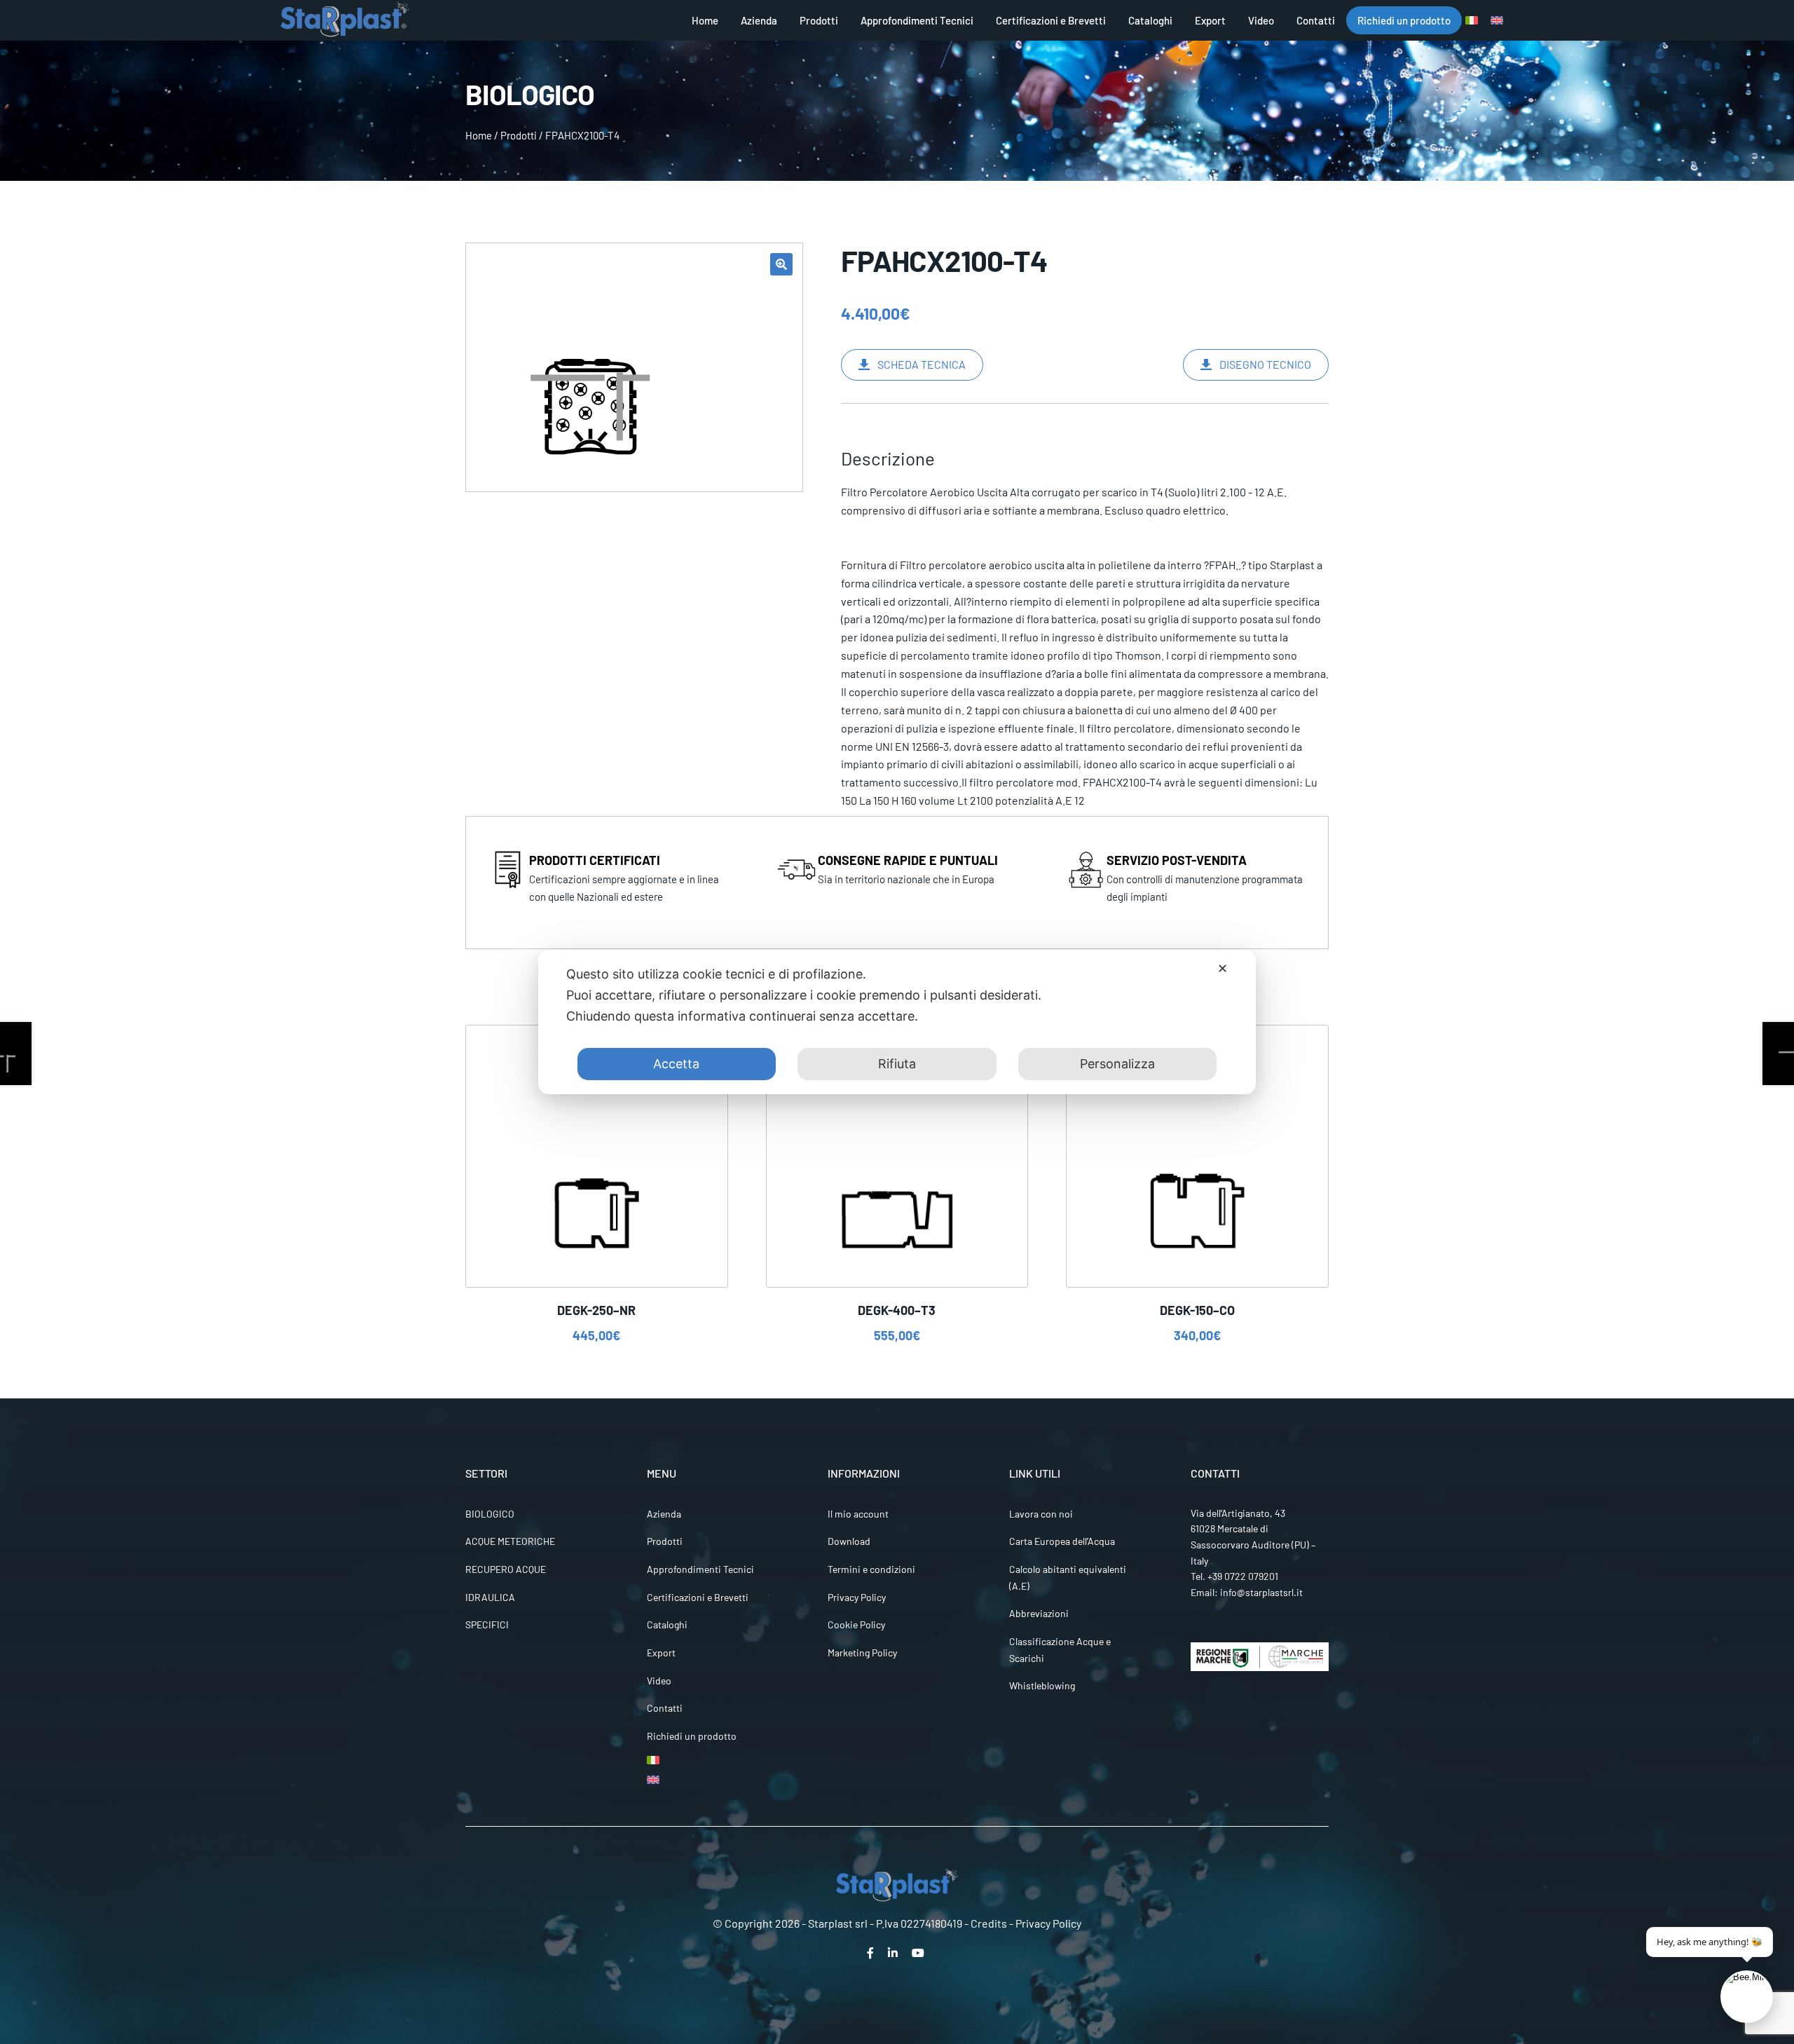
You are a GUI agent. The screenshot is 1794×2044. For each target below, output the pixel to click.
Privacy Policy (857, 1597)
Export (1210, 20)
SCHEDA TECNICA (922, 364)
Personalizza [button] (1117, 1064)
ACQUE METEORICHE (510, 1541)
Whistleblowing (1042, 1685)
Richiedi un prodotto (1404, 20)
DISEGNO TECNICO (1265, 364)
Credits (989, 1923)
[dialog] (897, 1022)
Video (1261, 20)
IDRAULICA (490, 1597)
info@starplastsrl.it (1261, 1592)
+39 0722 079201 (1243, 1576)
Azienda (759, 20)
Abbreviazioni (1039, 1613)
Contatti (1316, 20)
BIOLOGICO (490, 1514)
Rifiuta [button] (897, 1064)
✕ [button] (1223, 968)
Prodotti (819, 20)
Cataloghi (1150, 20)
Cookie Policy (856, 1624)
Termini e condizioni (871, 1569)
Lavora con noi (1041, 1514)
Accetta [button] (676, 1064)
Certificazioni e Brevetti (1051, 20)
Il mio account (858, 1514)
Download (849, 1541)
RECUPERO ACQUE (506, 1569)
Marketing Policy (862, 1653)
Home (705, 20)
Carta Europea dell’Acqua (1062, 1541)
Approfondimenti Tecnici (917, 20)
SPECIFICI (487, 1624)
